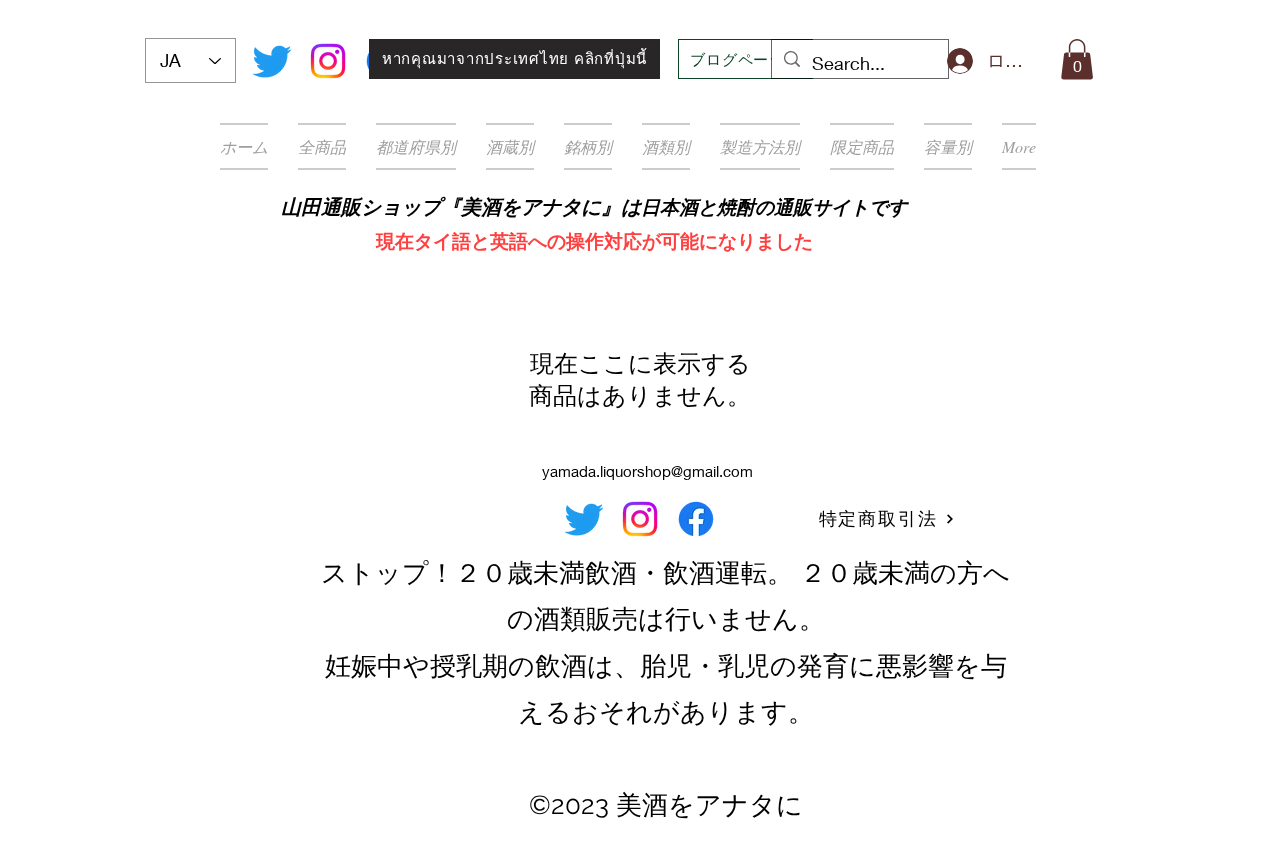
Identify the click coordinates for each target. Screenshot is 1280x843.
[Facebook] (696, 519)
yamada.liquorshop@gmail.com (647, 471)
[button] (1077, 59)
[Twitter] (272, 61)
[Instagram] (328, 61)
